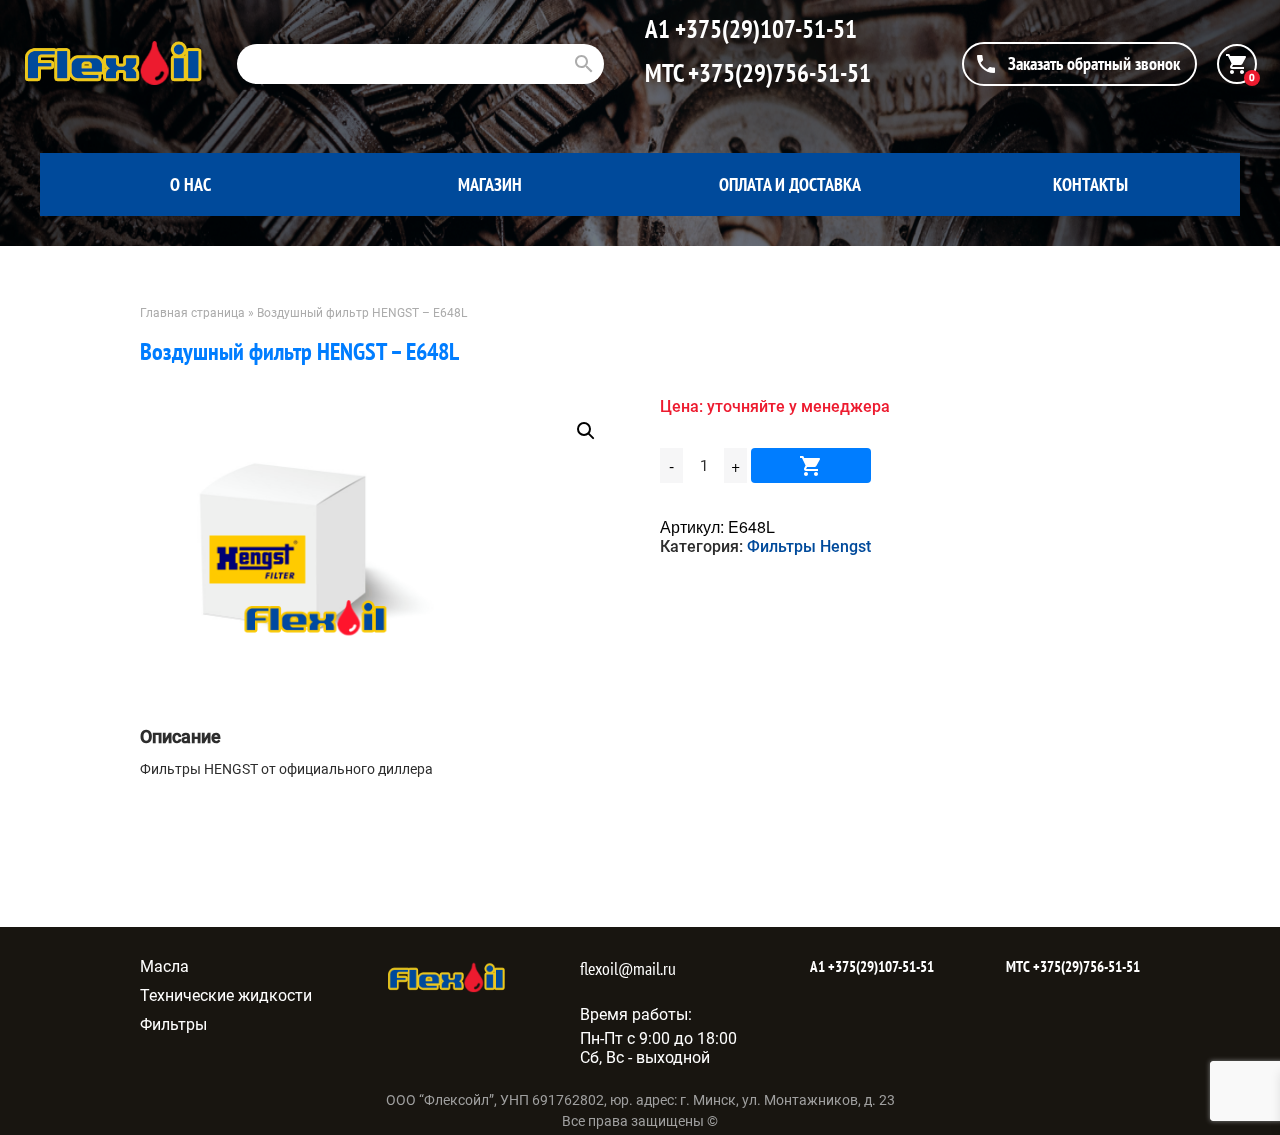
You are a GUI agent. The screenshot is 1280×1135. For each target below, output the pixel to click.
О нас (190, 184)
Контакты (1090, 184)
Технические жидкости (226, 995)
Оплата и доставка (790, 184)
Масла (164, 966)
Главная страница (192, 313)
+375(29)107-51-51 (763, 29)
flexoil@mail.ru (628, 968)
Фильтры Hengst (809, 546)
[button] (586, 431)
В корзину (811, 465)
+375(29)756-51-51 (777, 73)
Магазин (490, 184)
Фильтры (173, 1024)
